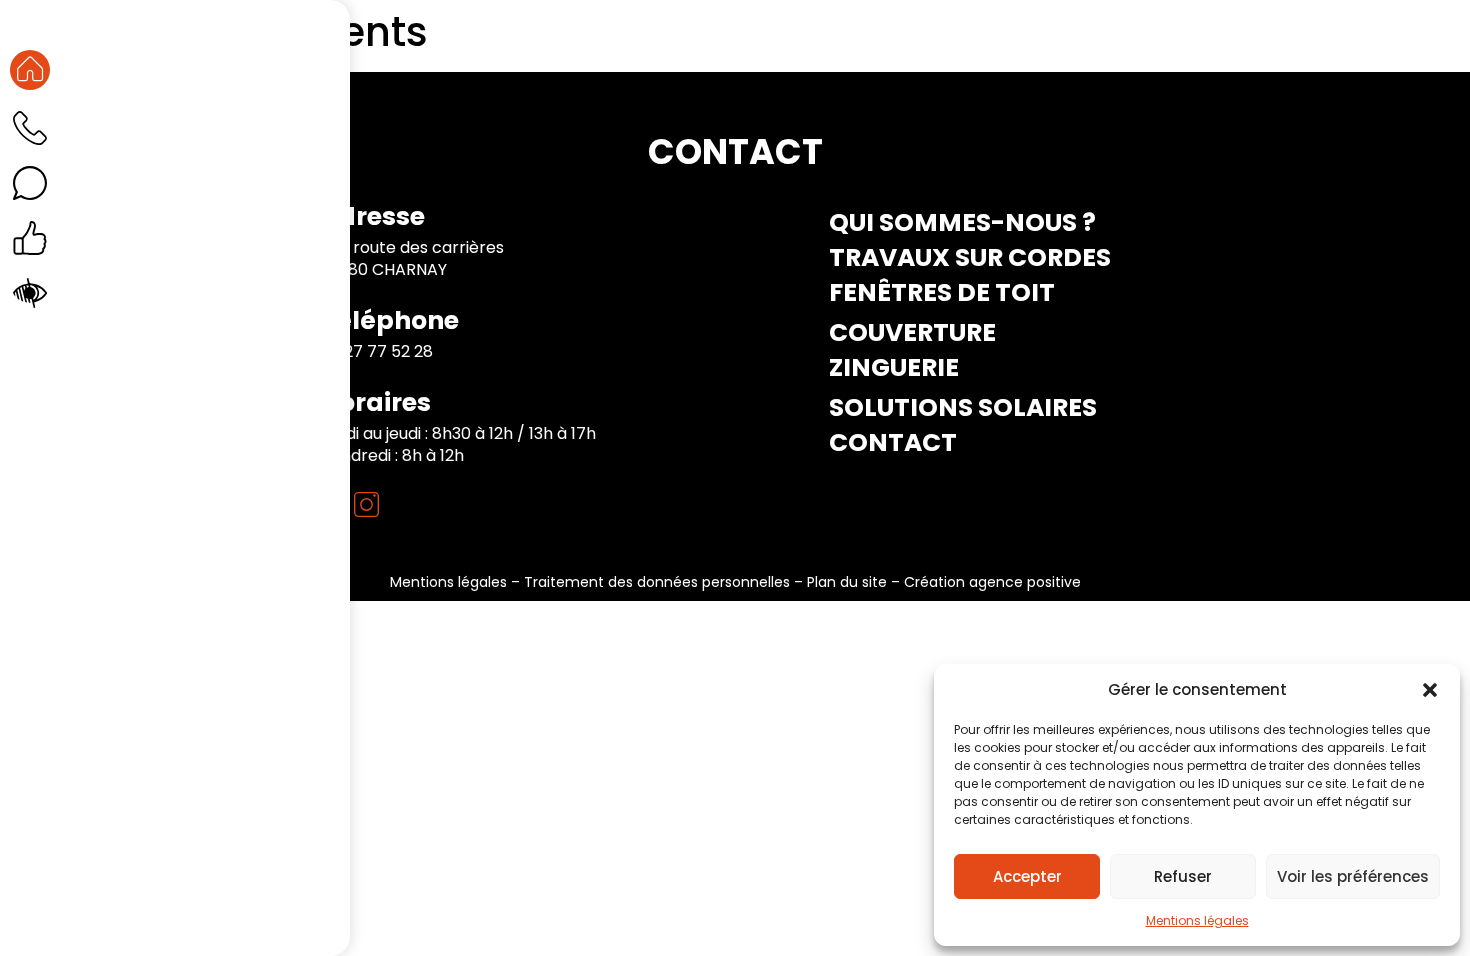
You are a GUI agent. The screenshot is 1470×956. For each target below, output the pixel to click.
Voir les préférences (1353, 876)
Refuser (1183, 876)
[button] (1430, 690)
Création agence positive (992, 582)
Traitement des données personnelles (657, 582)
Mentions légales (1197, 920)
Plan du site (847, 582)
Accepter (1027, 876)
